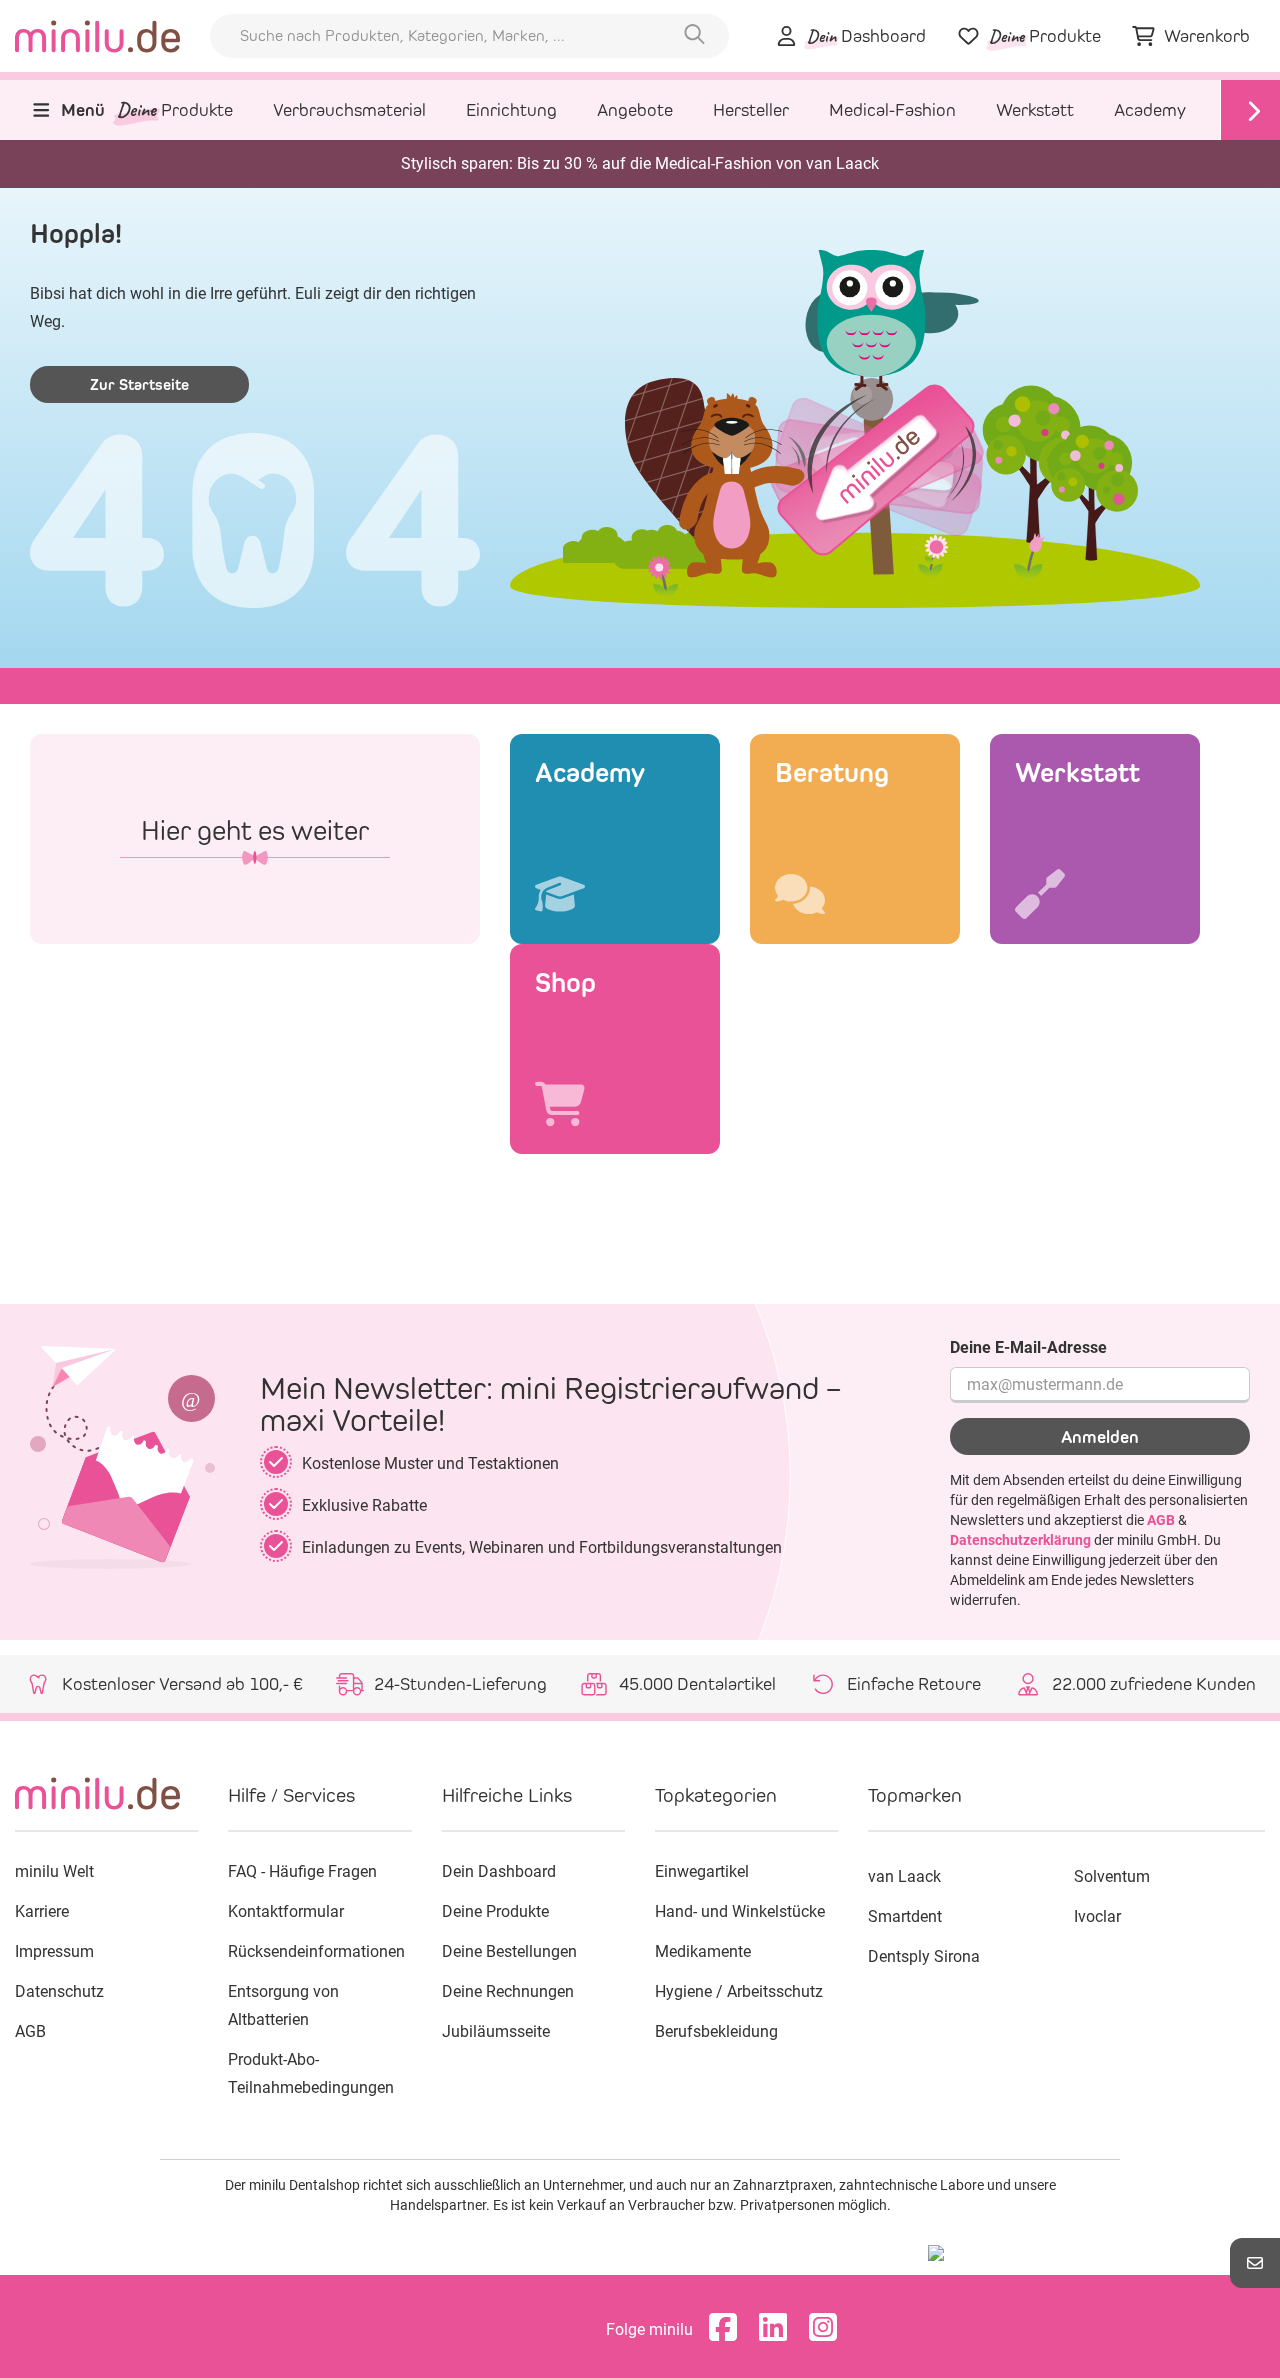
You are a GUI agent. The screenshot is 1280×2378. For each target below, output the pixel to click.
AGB (1161, 1520)
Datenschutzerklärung (1020, 1540)
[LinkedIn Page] (778, 2329)
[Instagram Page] (828, 2329)
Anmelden (1100, 1437)
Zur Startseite (139, 384)
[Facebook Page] (728, 2329)
